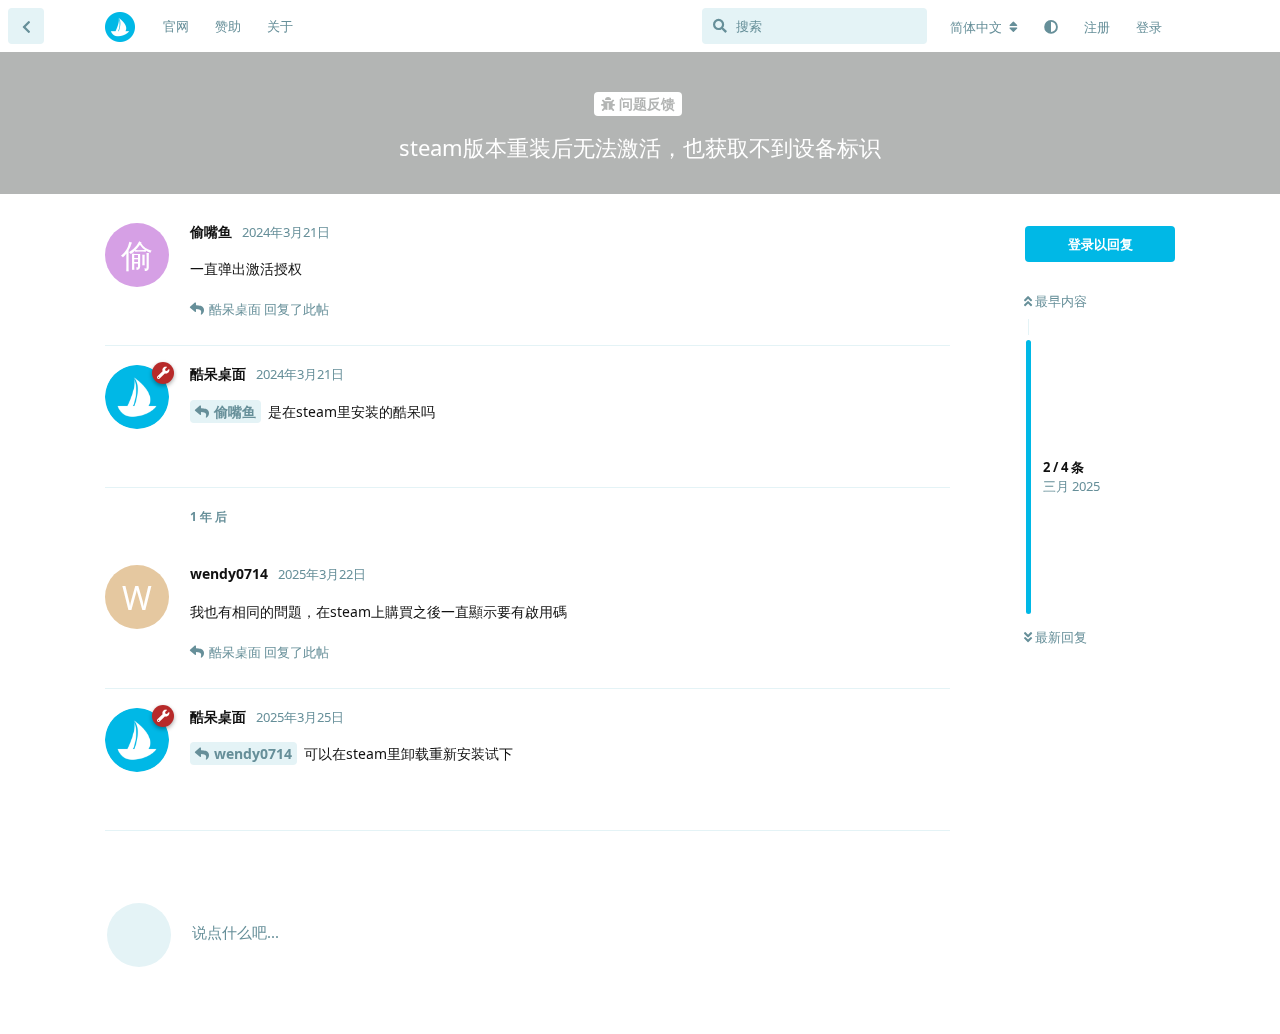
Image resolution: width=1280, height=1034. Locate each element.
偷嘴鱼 (235, 411)
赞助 (228, 26)
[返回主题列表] (26, 26)
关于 (280, 26)
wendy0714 (253, 753)
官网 (176, 26)
